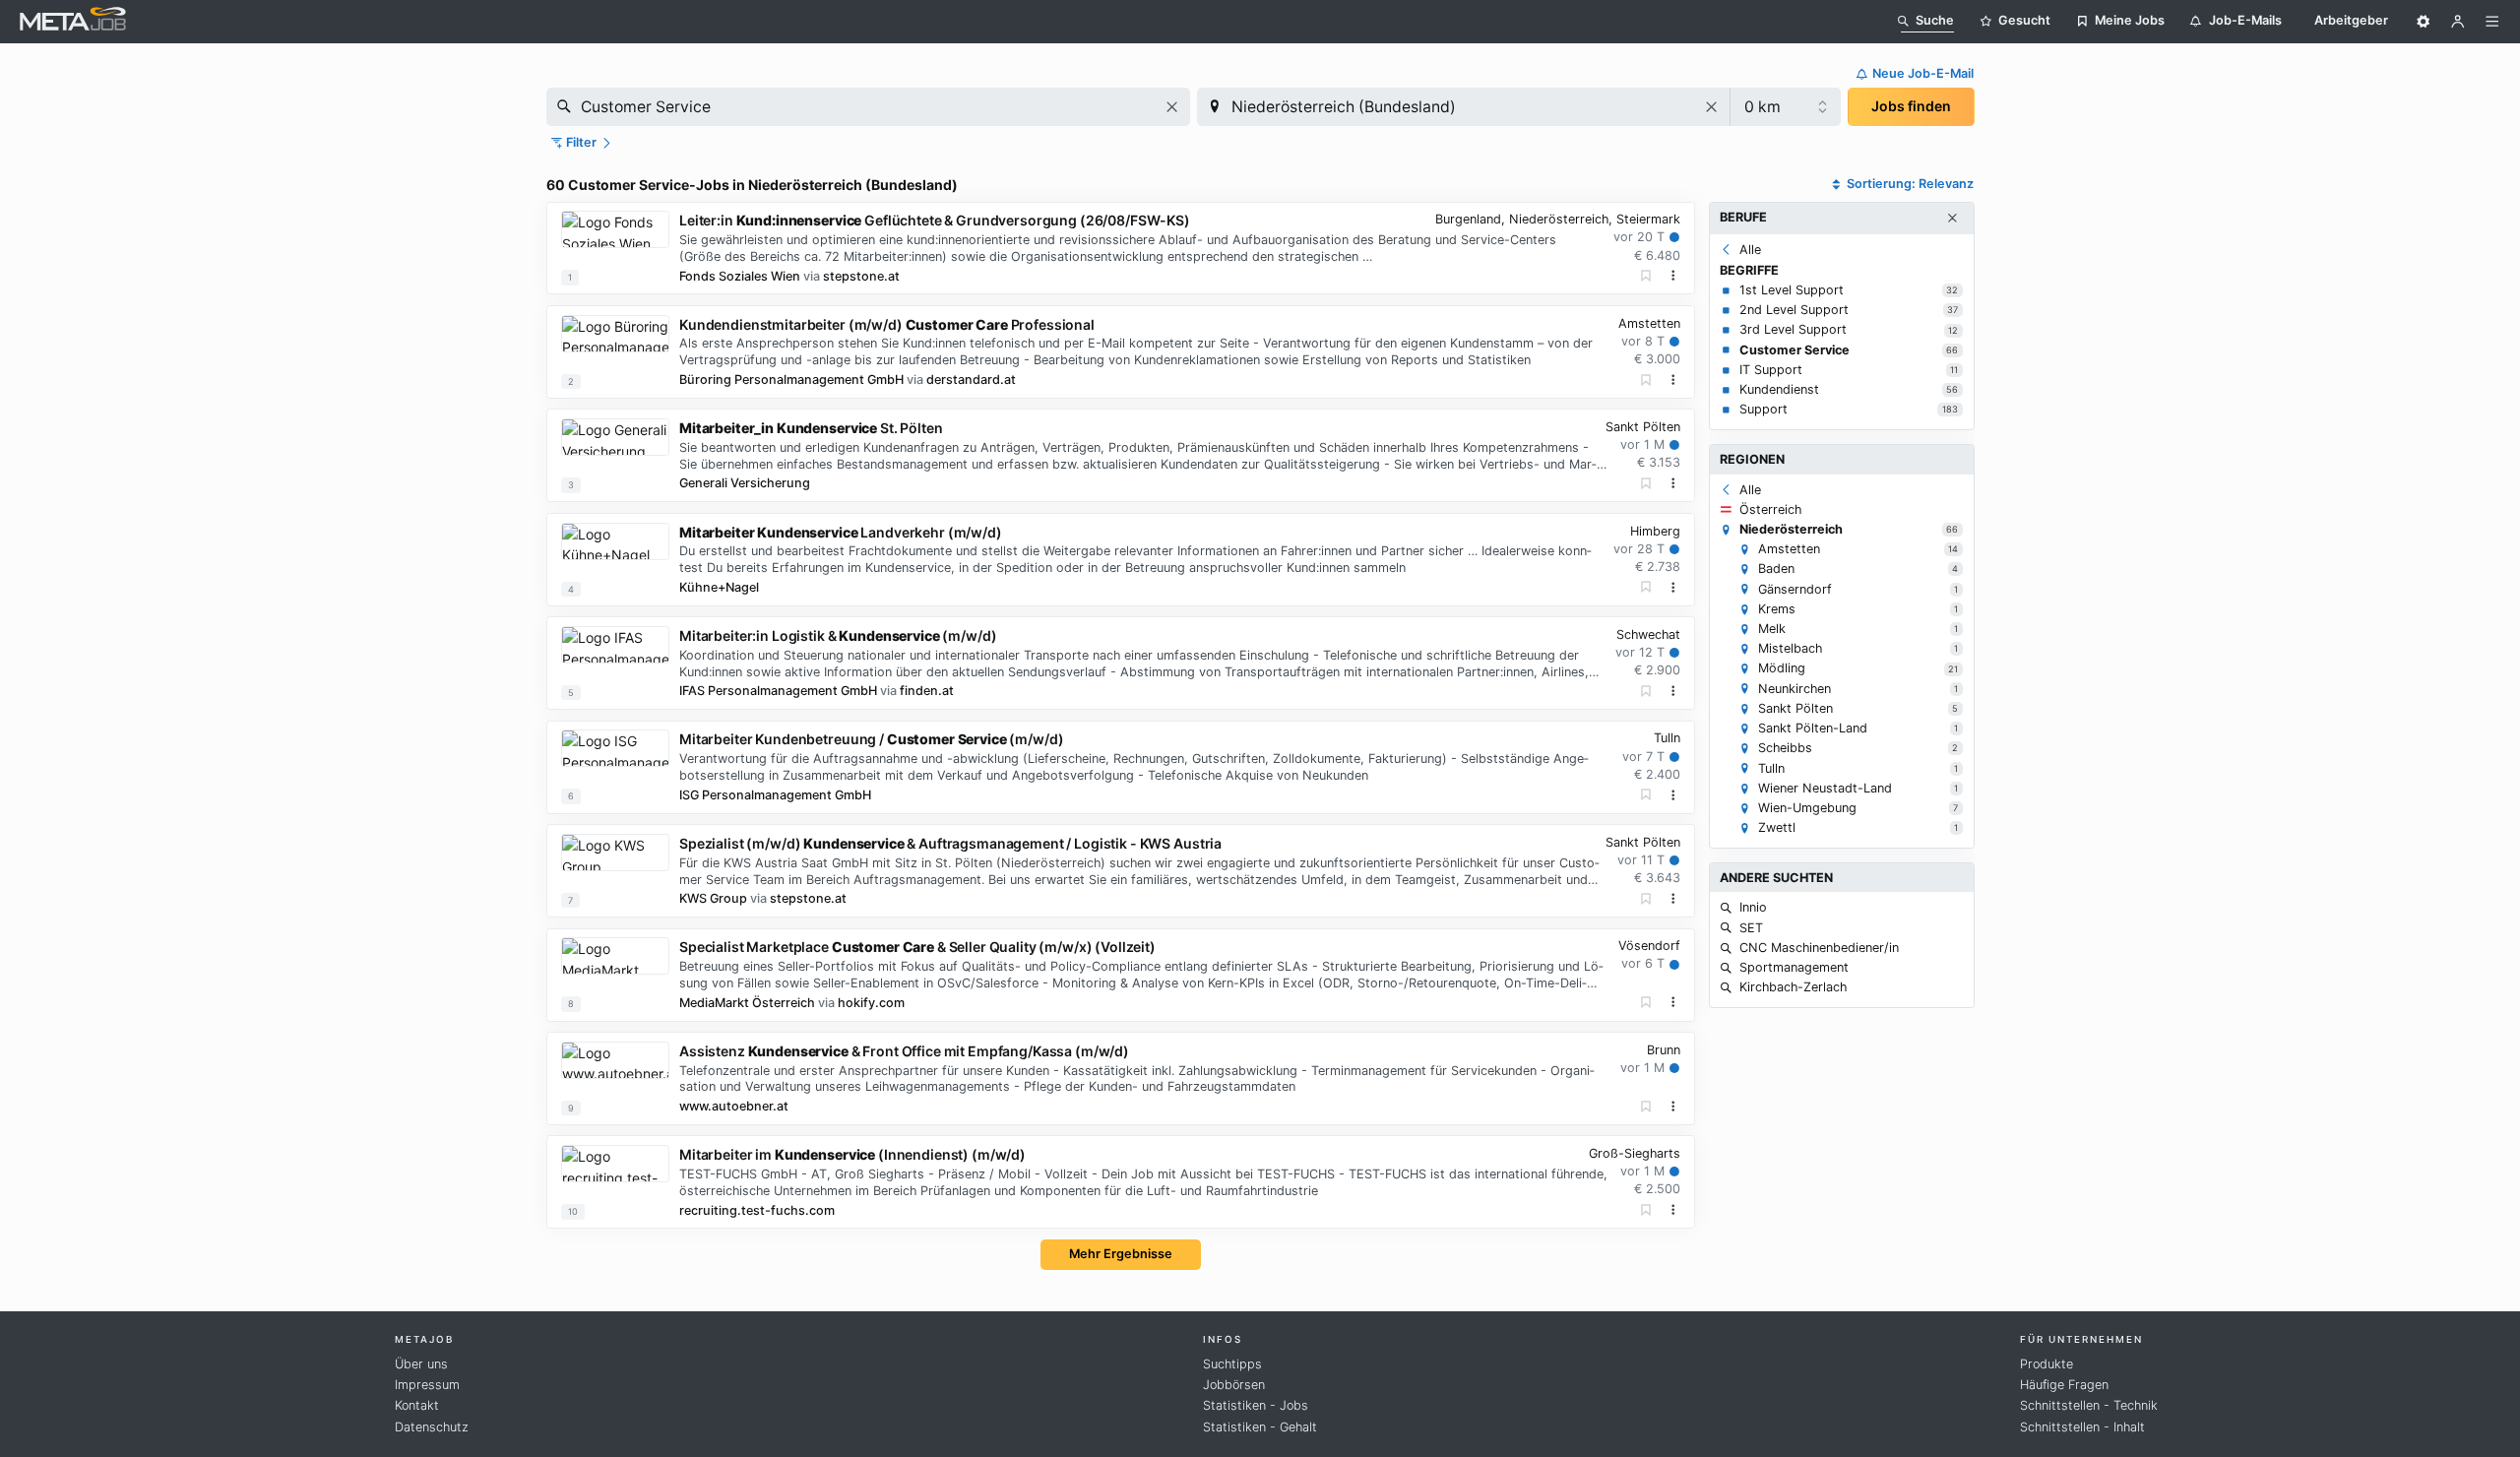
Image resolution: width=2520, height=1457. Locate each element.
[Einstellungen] (2424, 22)
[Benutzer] (2458, 22)
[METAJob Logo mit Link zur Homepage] (73, 21)
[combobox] (868, 107)
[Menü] (2492, 22)
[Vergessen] (1646, 276)
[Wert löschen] (1172, 107)
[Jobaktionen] (1673, 276)
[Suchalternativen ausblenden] (1952, 219)
